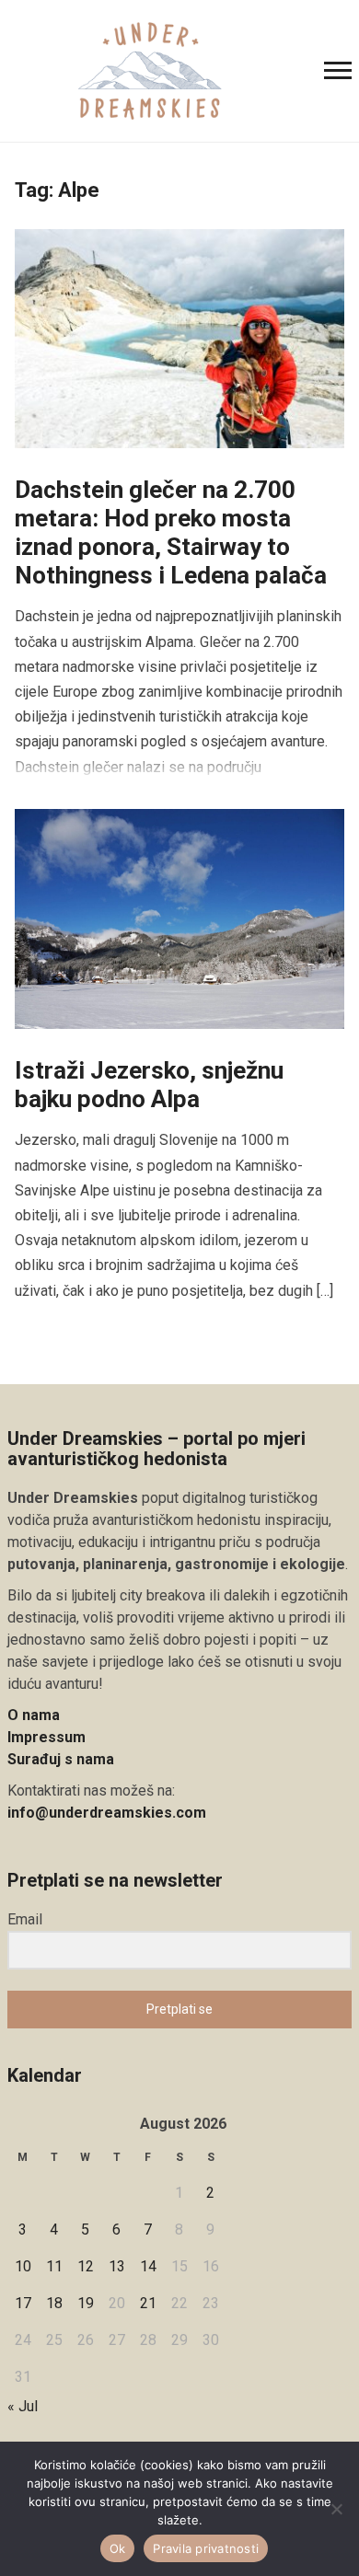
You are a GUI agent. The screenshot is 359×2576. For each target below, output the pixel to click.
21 (148, 2303)
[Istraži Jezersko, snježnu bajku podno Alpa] (180, 918)
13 (117, 2266)
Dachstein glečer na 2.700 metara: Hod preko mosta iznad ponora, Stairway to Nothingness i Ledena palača (171, 533)
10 (23, 2266)
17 (23, 2303)
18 (54, 2303)
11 (54, 2266)
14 (148, 2266)
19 (86, 2303)
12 (86, 2266)
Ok (118, 2548)
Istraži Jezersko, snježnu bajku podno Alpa (149, 1085)
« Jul (23, 2406)
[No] (336, 2509)
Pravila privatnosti (206, 2548)
